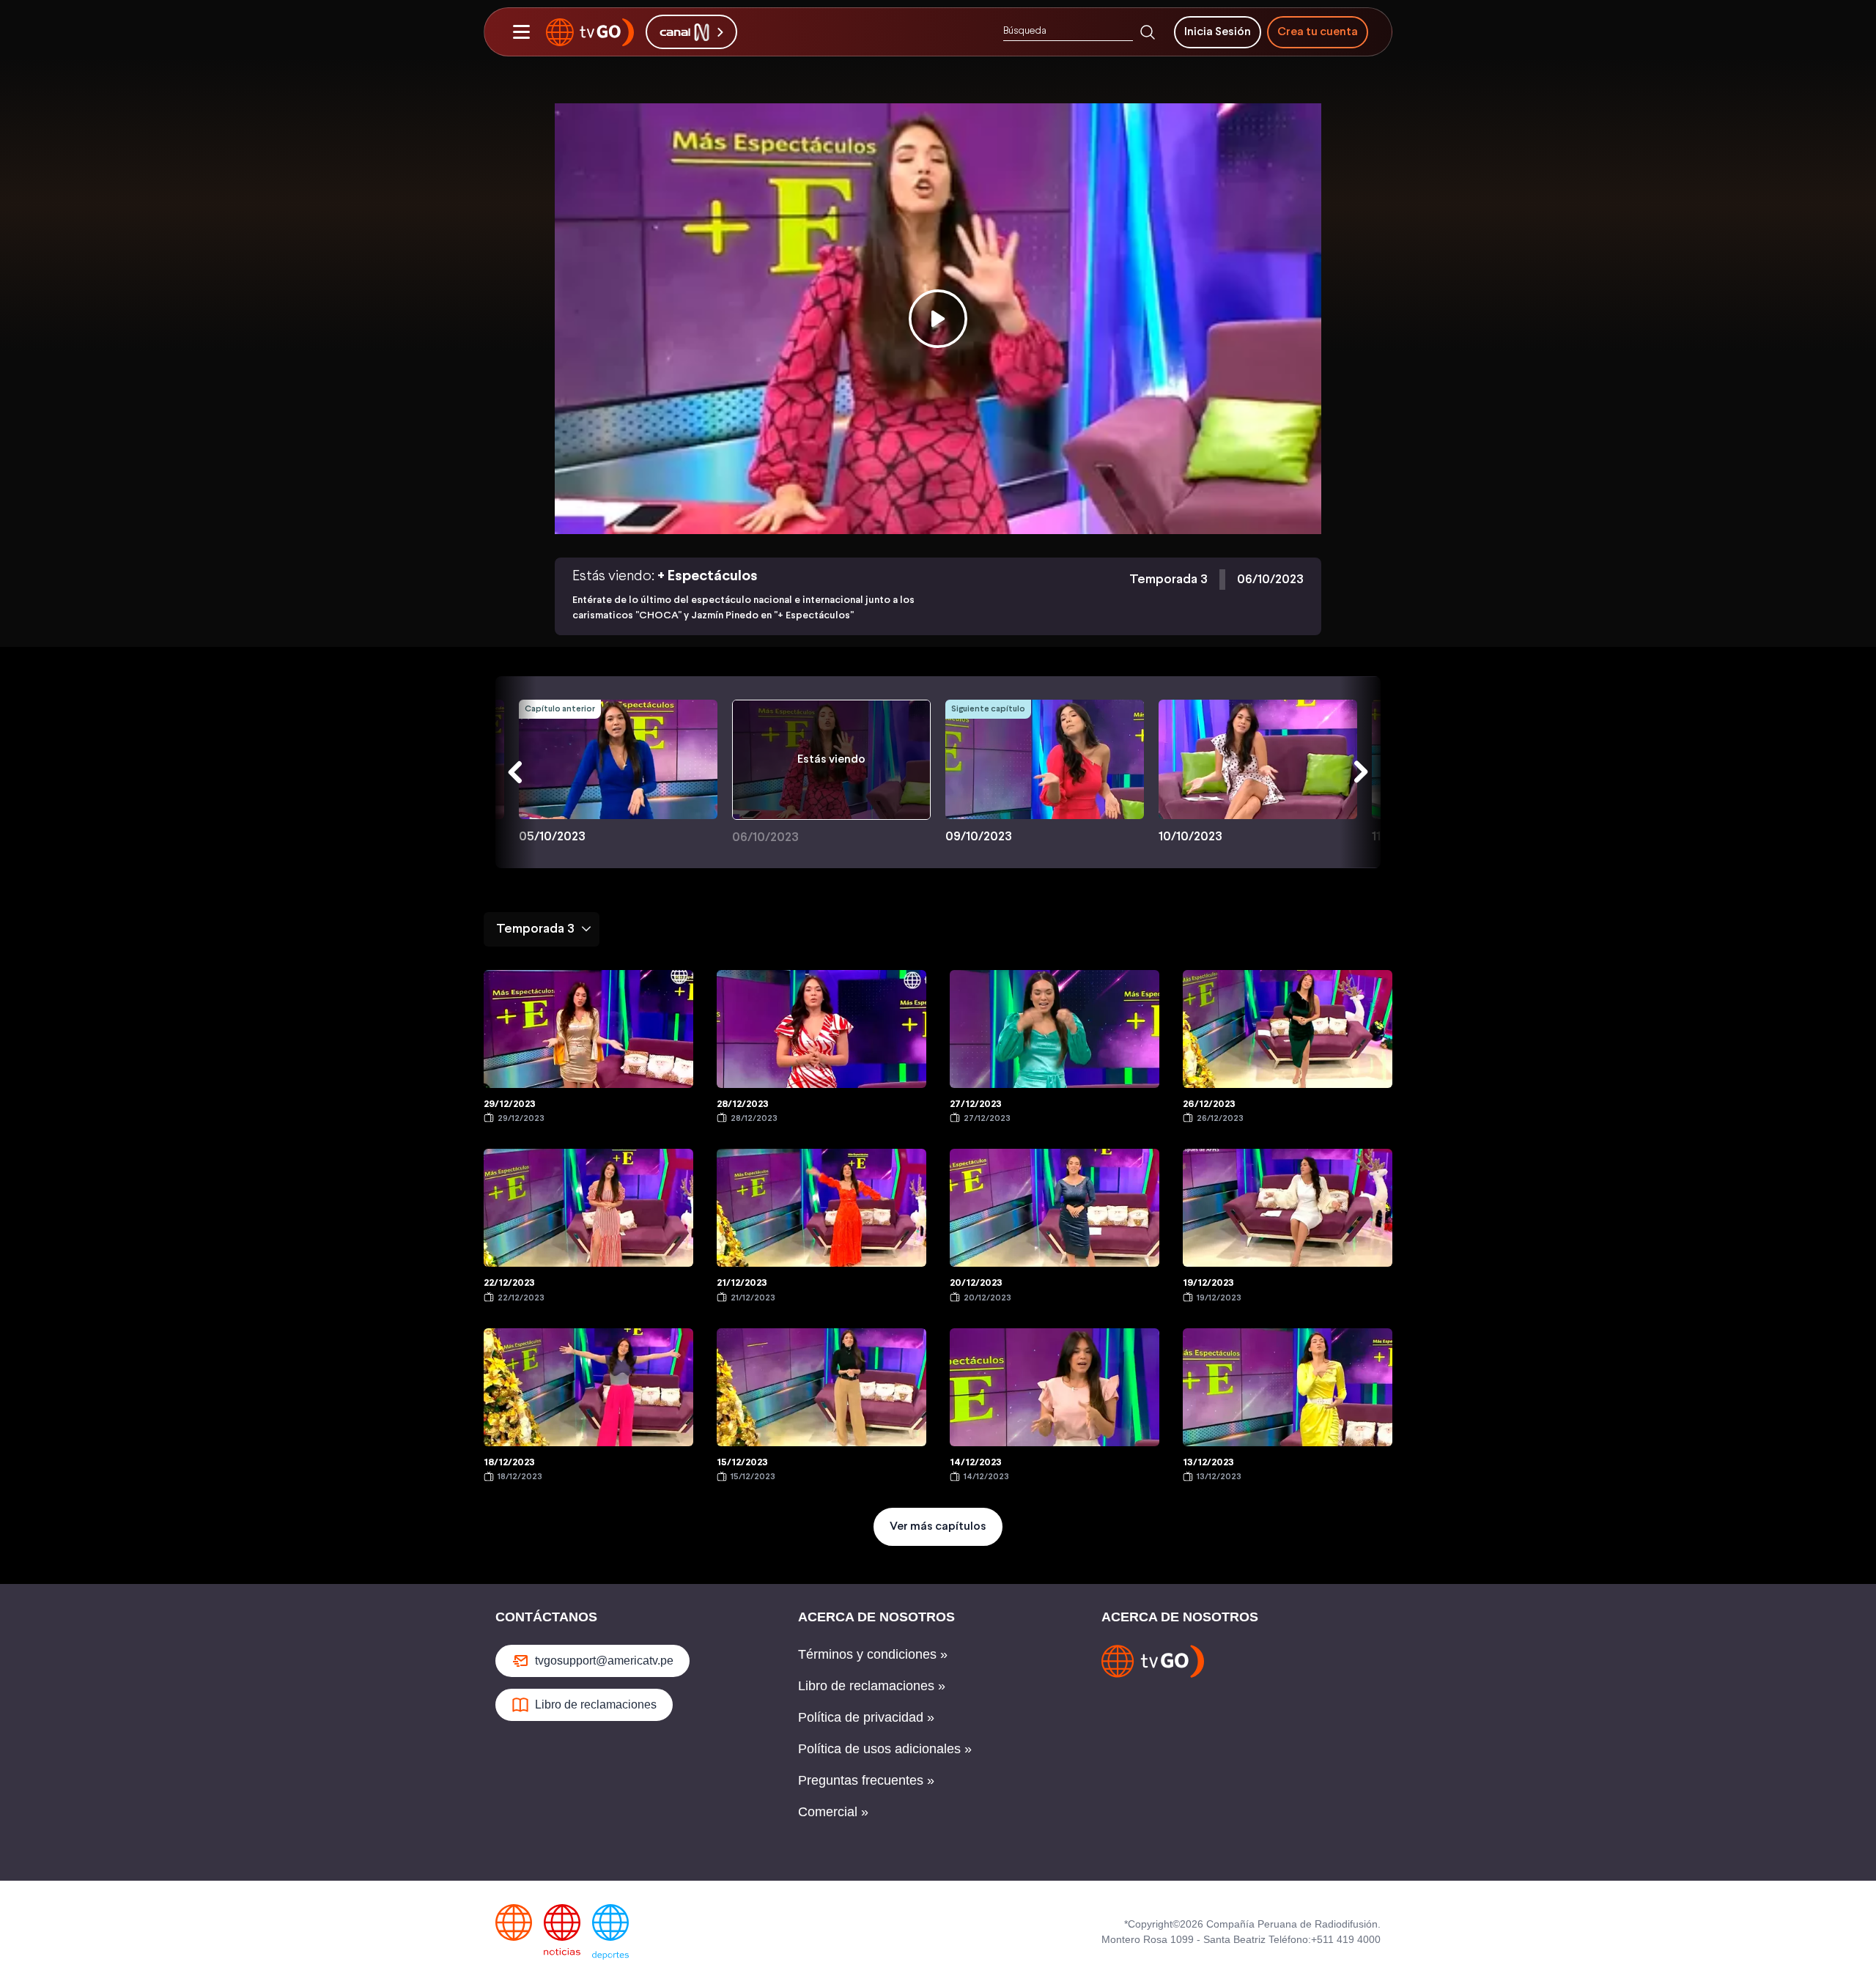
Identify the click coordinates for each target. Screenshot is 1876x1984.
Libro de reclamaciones (596, 1704)
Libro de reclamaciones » (872, 1686)
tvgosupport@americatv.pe (604, 1661)
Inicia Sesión (1218, 32)
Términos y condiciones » (873, 1654)
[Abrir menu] (521, 32)
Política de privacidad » (866, 1717)
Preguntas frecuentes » (866, 1780)
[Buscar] (1148, 32)
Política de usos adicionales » (885, 1749)
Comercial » (833, 1812)
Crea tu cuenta (1318, 32)
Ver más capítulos (938, 1526)
